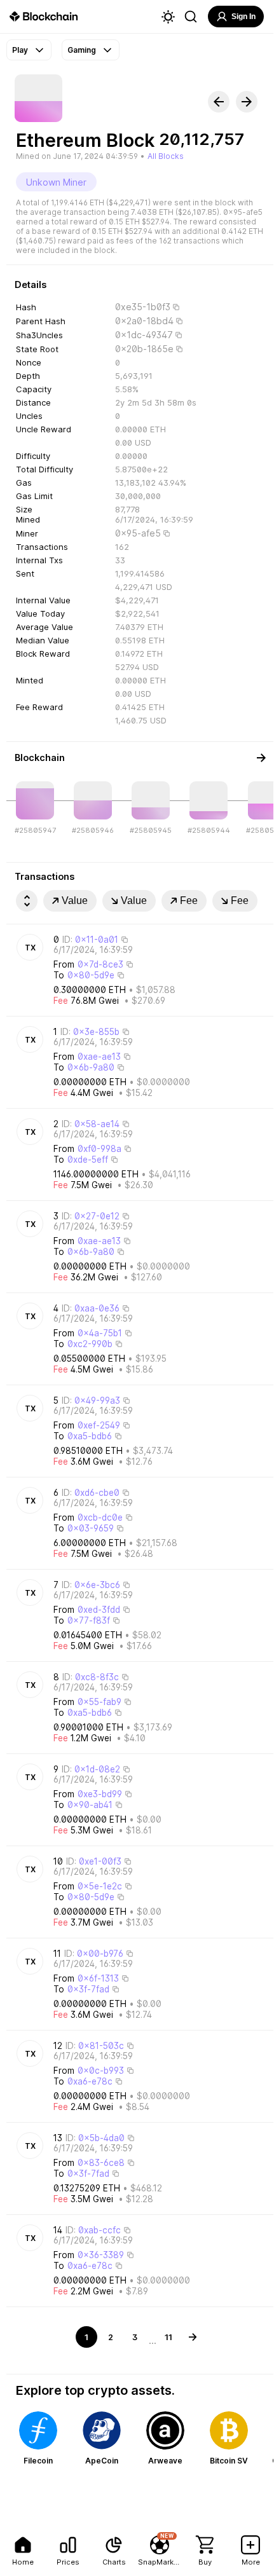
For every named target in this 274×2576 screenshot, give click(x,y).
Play (20, 50)
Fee (189, 901)
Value (75, 901)
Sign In (243, 17)
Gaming (82, 50)
